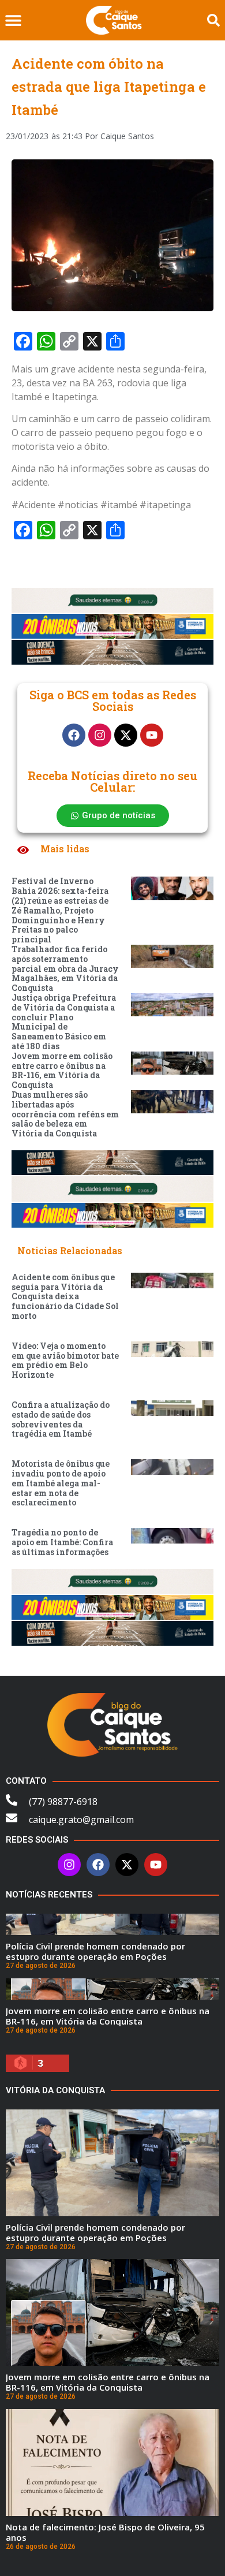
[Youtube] (152, 735)
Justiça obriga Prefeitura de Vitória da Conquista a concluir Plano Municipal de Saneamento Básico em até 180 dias (64, 1022)
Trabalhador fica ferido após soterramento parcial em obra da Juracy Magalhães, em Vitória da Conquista (65, 968)
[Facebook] (74, 735)
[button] (13, 20)
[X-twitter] (126, 735)
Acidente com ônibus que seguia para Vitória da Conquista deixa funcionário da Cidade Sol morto (65, 1296)
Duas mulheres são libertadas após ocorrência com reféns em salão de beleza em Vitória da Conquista (65, 1114)
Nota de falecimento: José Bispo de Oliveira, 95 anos (105, 2532)
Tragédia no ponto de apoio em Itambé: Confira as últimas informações (62, 1542)
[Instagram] (100, 735)
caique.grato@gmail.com (81, 1820)
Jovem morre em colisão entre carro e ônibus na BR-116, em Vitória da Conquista (62, 1070)
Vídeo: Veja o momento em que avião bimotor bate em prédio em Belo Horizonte (65, 1360)
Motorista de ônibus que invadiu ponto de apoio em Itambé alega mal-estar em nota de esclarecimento (61, 1483)
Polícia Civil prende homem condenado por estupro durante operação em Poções (95, 1951)
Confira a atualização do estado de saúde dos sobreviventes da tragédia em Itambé (61, 1419)
